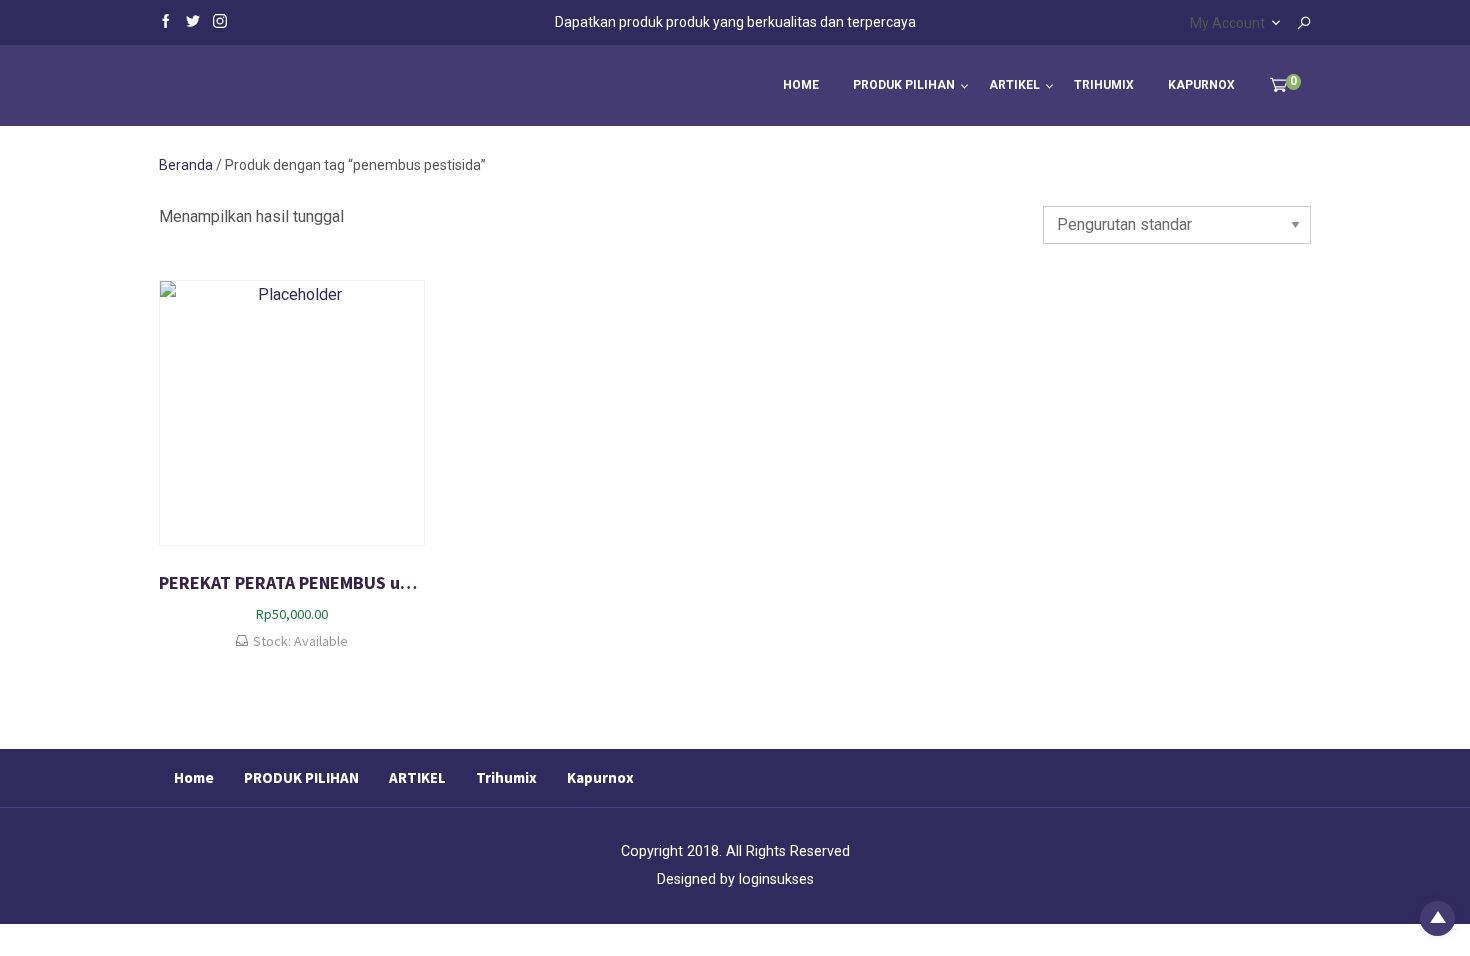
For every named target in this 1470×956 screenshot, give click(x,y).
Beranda (186, 165)
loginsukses (776, 879)
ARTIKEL (1014, 85)
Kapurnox (1201, 85)
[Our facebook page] (166, 20)
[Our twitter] (193, 20)
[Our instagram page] (220, 20)
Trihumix (1104, 85)
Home (801, 85)
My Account (1227, 23)
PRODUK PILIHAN (904, 85)
